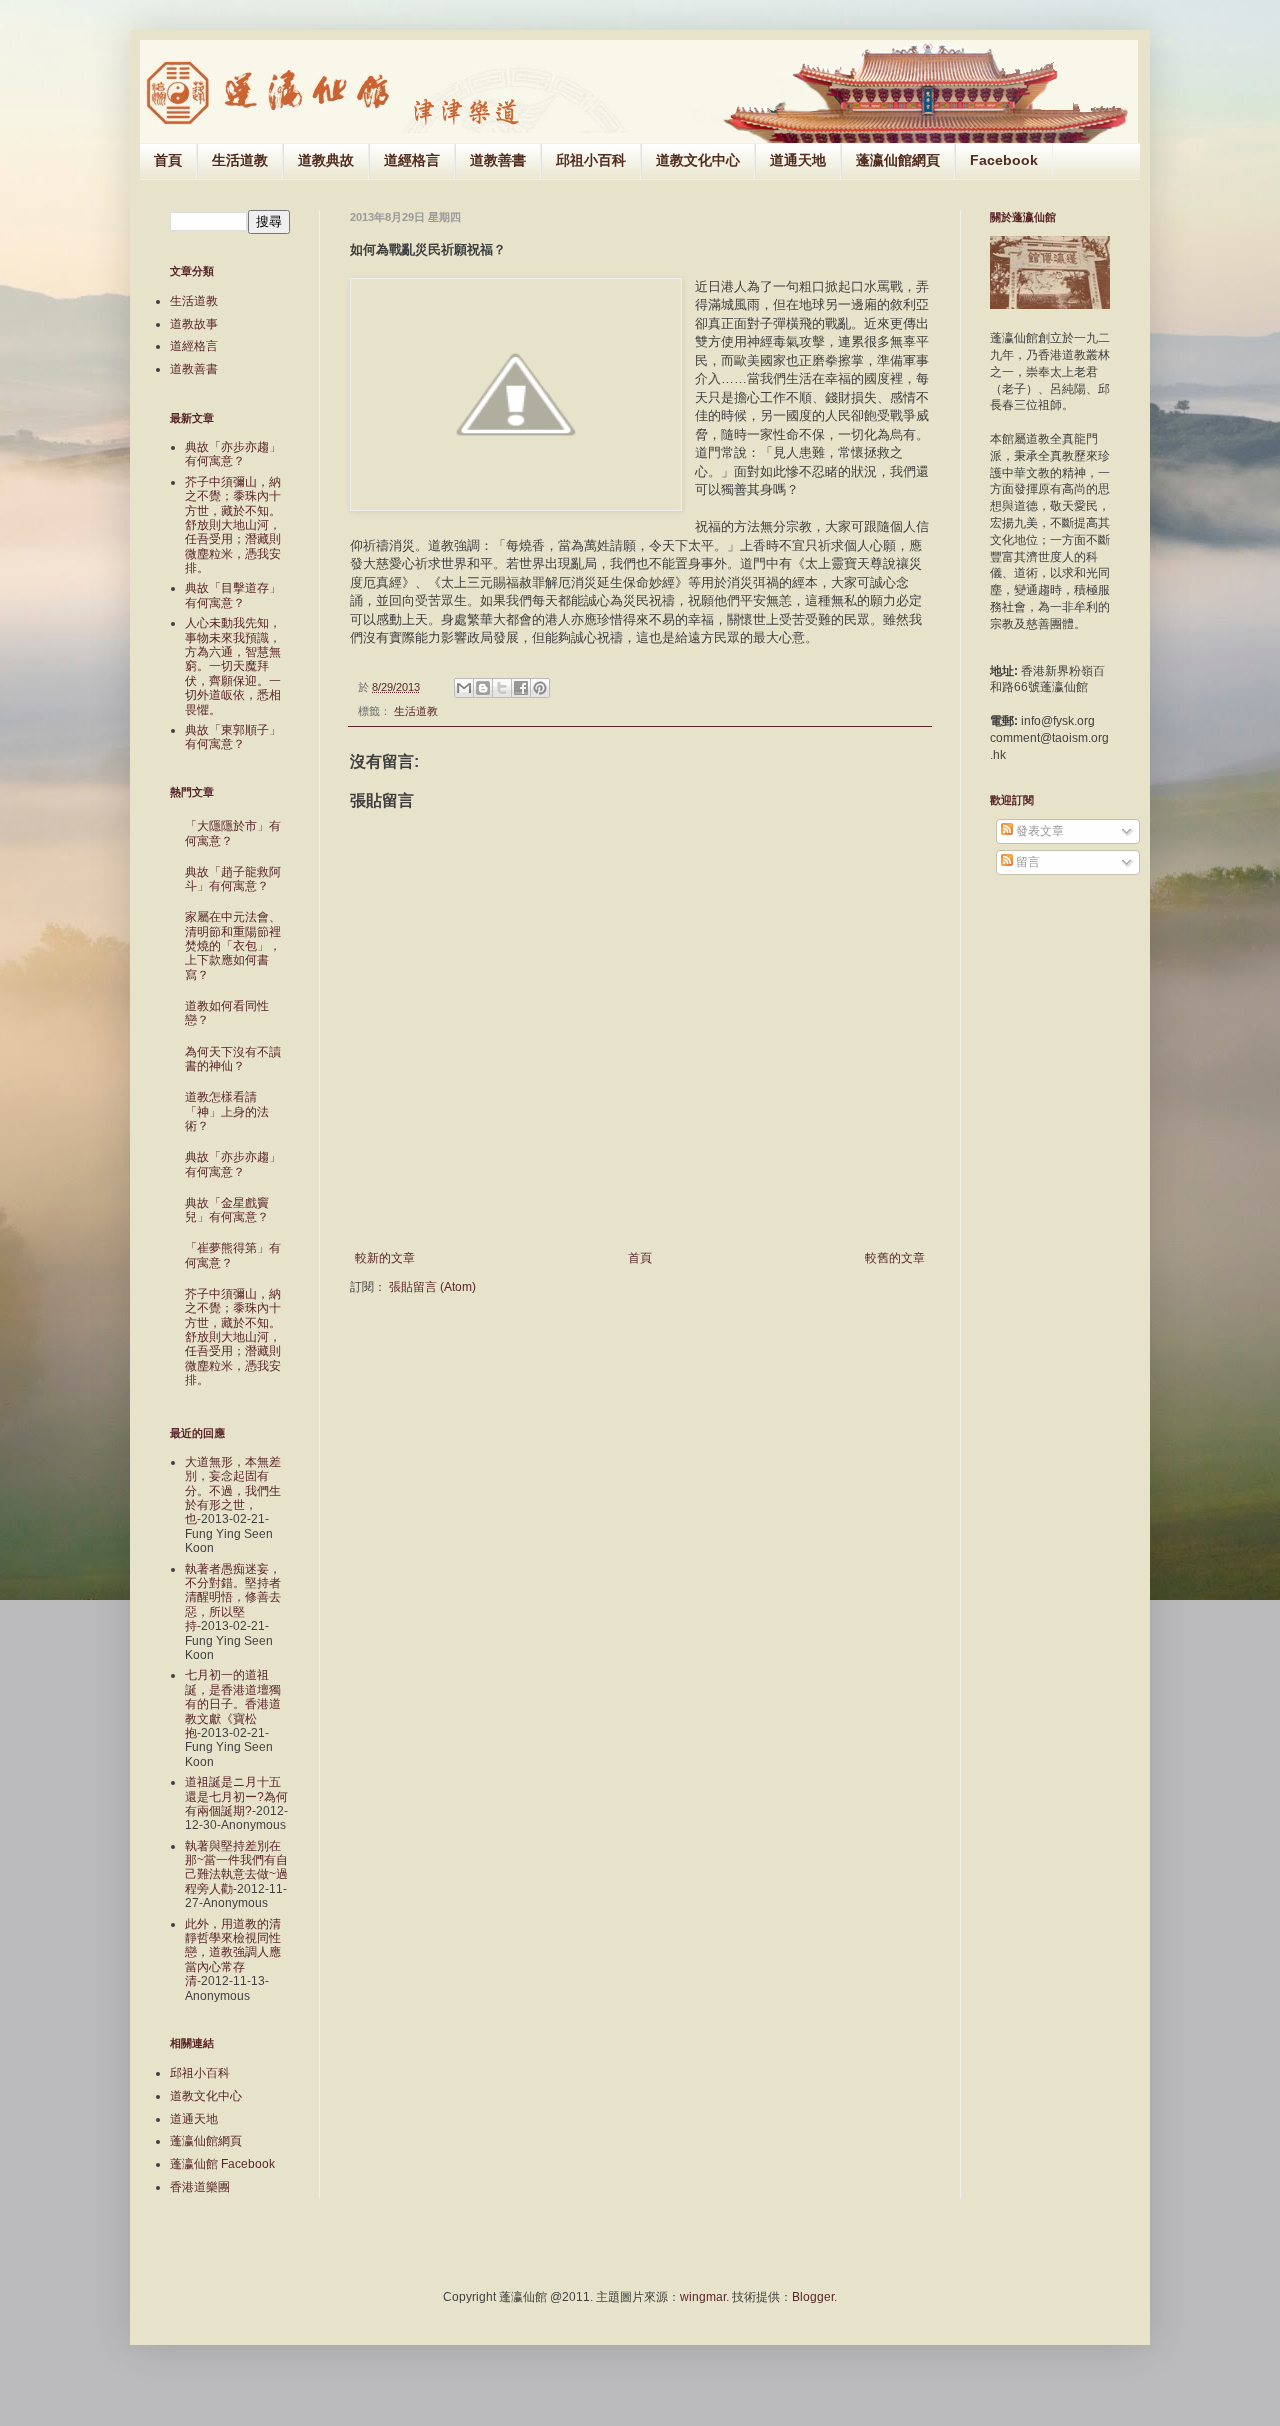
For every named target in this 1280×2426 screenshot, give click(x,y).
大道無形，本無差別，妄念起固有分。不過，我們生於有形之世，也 (233, 1491)
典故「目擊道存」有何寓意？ (233, 595)
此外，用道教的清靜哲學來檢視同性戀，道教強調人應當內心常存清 (233, 1953)
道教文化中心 (698, 160)
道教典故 (326, 160)
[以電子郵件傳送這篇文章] (464, 688)
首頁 (168, 160)
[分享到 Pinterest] (540, 688)
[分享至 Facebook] (521, 688)
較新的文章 (385, 1258)
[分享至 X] (502, 688)
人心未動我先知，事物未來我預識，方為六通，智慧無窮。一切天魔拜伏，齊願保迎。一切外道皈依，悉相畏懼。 (233, 666)
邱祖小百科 (591, 160)
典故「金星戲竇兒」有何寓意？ (227, 1210)
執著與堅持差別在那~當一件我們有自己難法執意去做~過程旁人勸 (236, 1867)
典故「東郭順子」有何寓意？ (233, 737)
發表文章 (1038, 831)
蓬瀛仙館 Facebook (222, 2164)
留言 (1026, 862)
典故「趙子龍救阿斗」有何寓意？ (233, 879)
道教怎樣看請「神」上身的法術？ (227, 1111)
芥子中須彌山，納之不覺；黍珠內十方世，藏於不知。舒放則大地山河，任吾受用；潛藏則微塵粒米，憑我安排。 (233, 525)
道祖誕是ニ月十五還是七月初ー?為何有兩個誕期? (236, 1796)
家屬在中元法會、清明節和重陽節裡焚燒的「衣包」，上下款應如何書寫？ (233, 946)
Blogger (813, 2297)
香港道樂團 (200, 2187)
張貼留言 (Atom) (432, 1287)
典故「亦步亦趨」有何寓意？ (233, 454)
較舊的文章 (895, 1258)
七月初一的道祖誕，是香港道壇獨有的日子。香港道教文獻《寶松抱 (233, 1704)
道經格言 (412, 160)
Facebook (1004, 160)
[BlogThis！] (483, 688)
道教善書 (498, 160)
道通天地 (798, 160)
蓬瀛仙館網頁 (898, 160)
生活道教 (240, 160)
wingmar (703, 2297)
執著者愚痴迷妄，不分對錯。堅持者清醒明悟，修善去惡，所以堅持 (233, 1598)
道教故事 (194, 324)
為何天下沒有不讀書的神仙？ (233, 1059)
